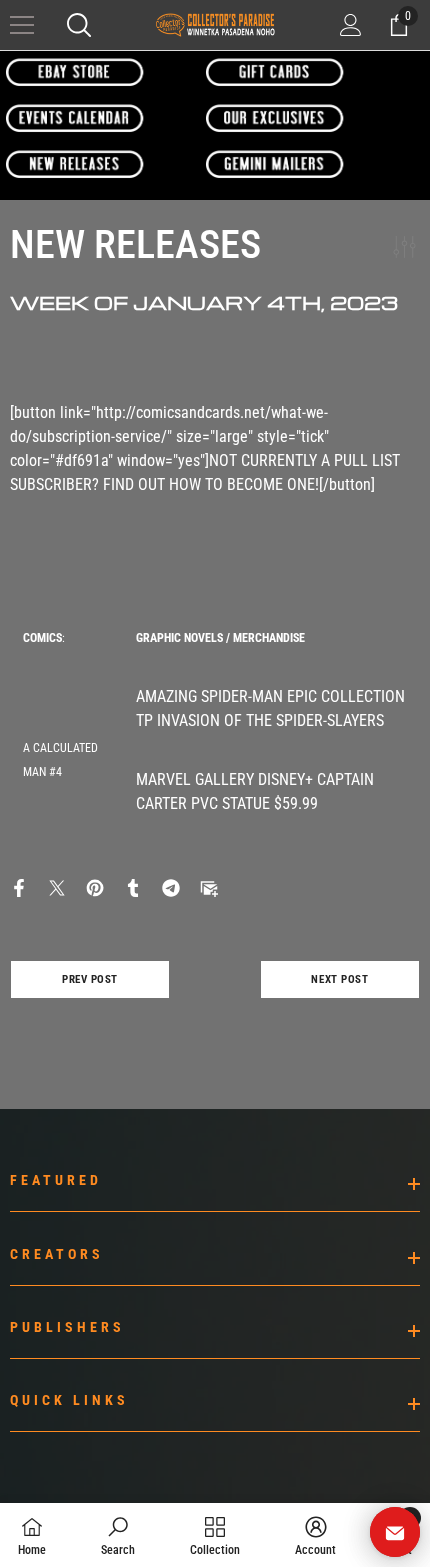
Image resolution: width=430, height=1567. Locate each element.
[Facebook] (19, 886)
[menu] (22, 25)
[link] (118, 1535)
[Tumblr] (133, 886)
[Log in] (351, 25)
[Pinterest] (95, 886)
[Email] (209, 886)
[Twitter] (57, 886)
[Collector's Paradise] (75, 71)
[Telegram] (171, 886)
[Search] (79, 25)
